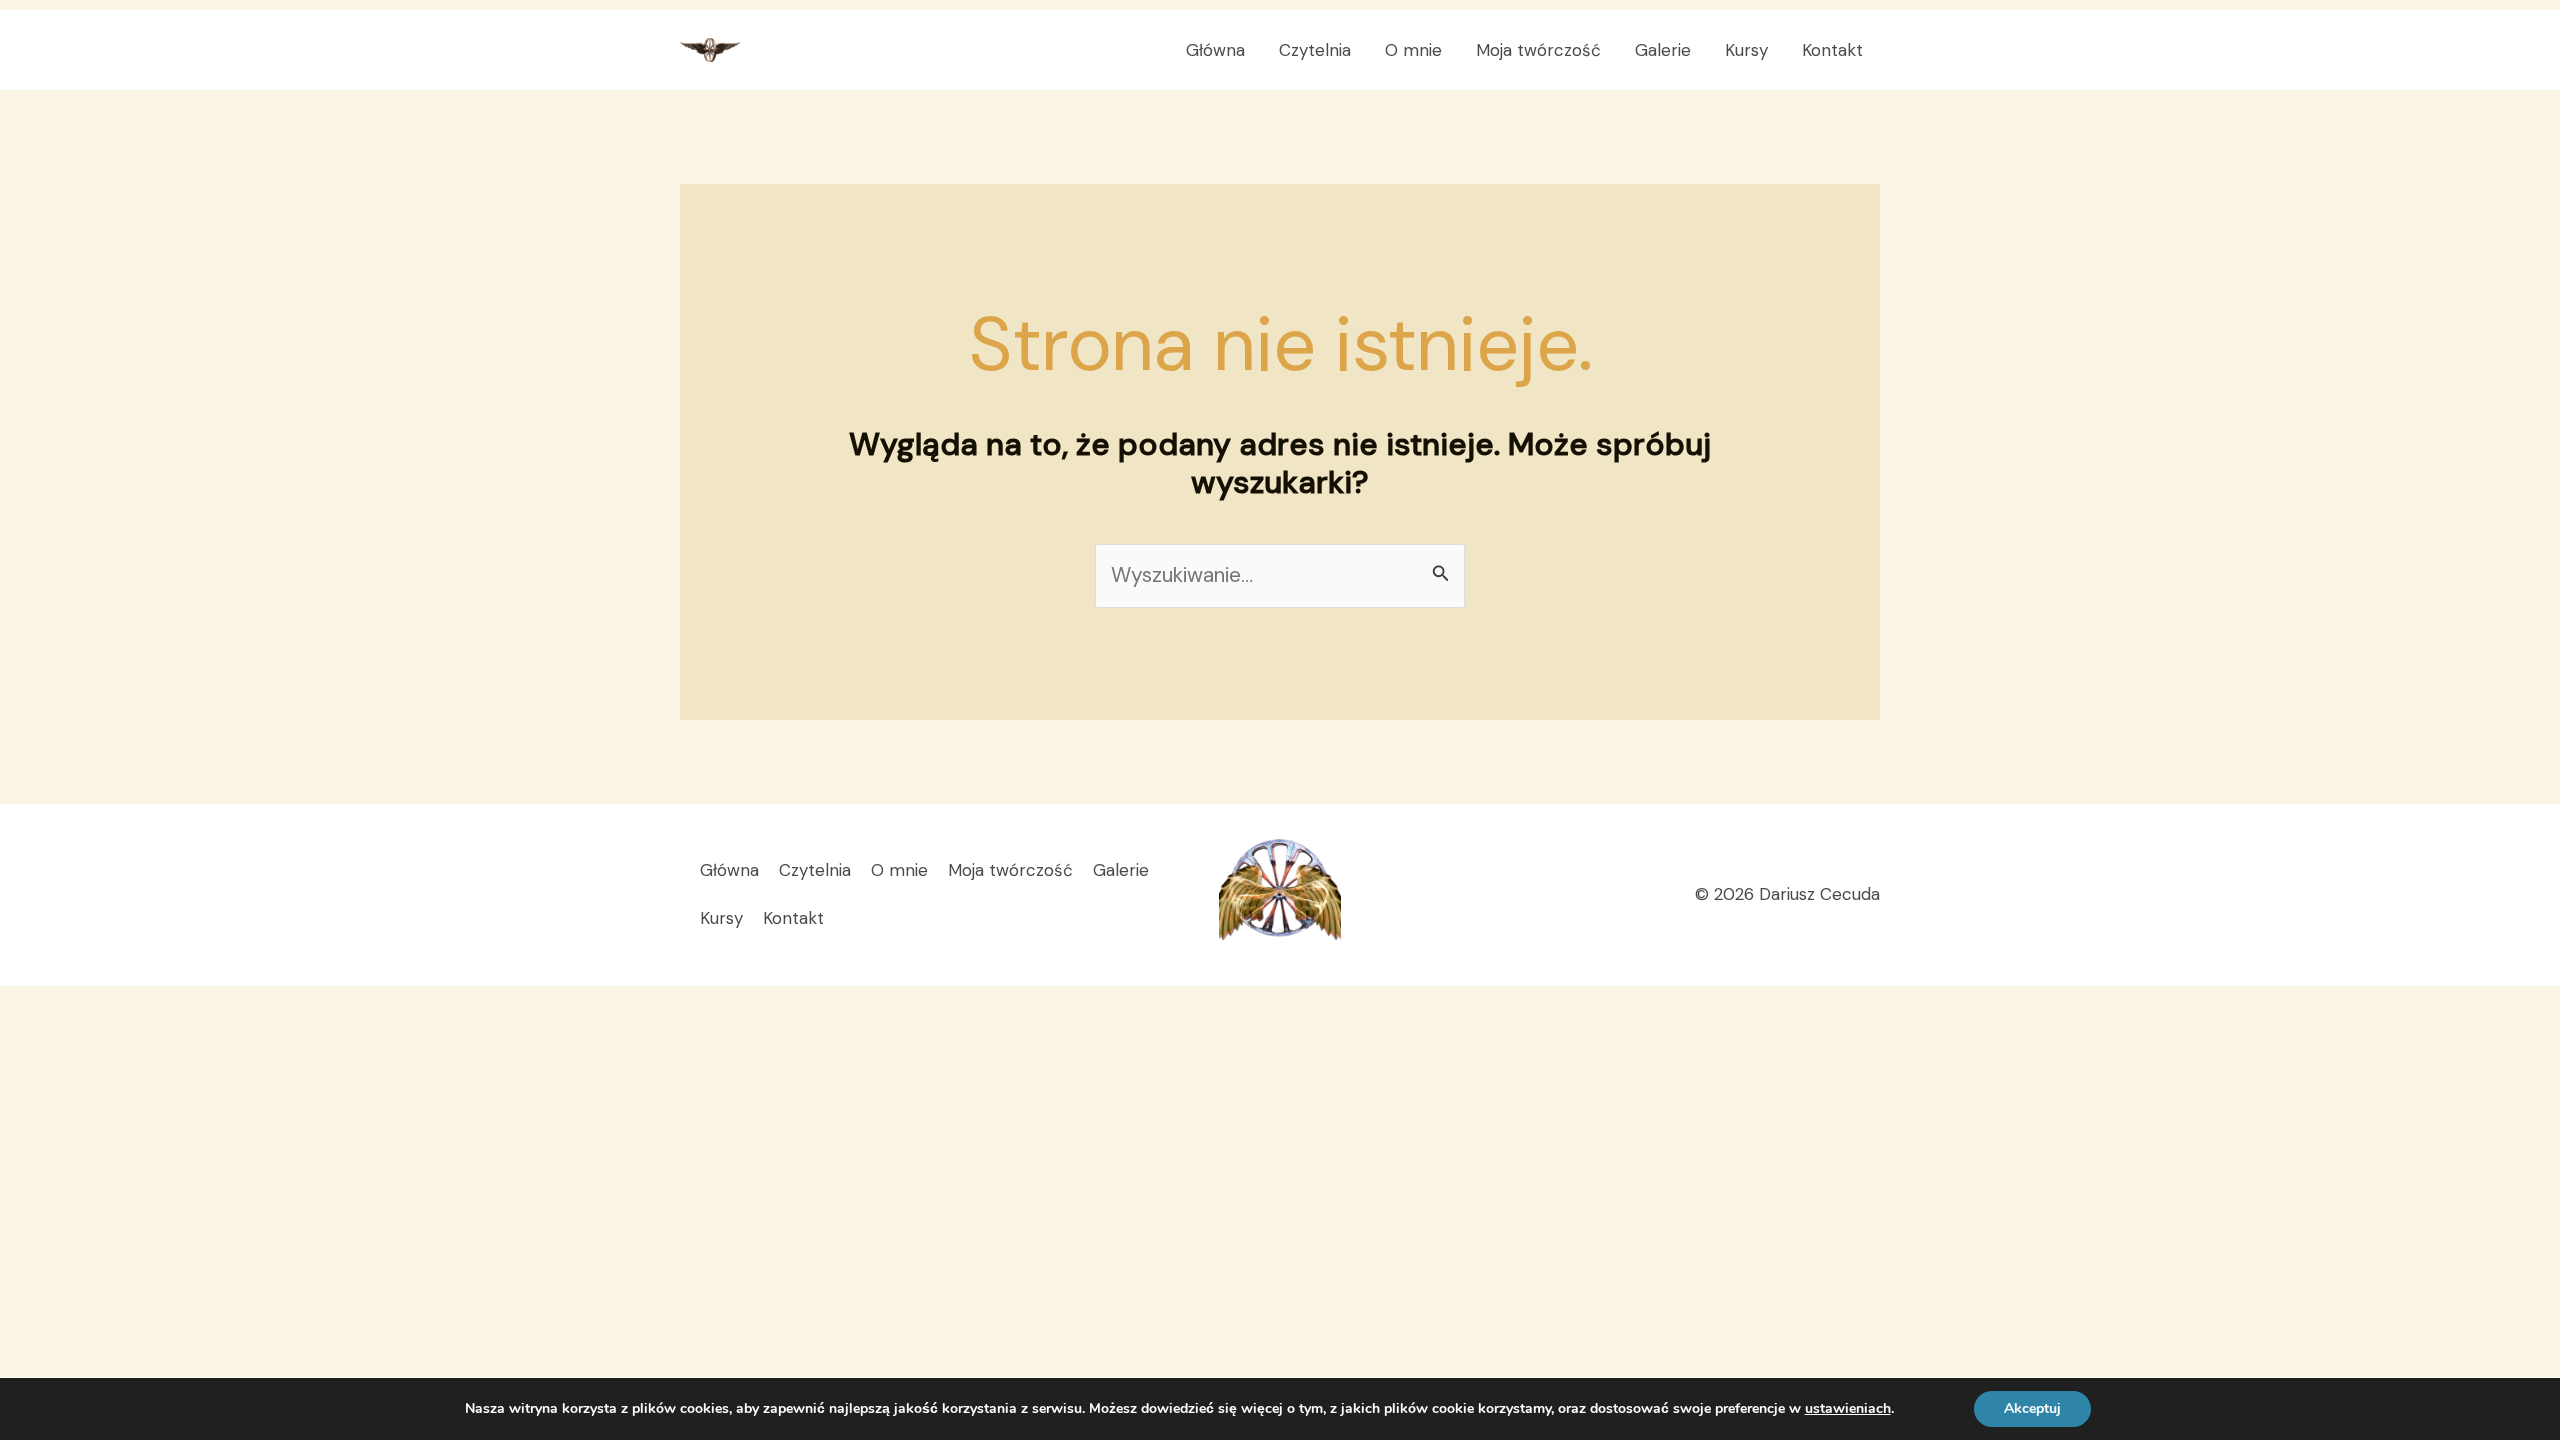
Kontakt (1832, 50)
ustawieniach (1848, 1409)
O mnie (1413, 50)
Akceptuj (2032, 1408)
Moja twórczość (1538, 50)
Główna (1215, 50)
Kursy (1746, 50)
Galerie (1663, 50)
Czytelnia (1315, 50)
